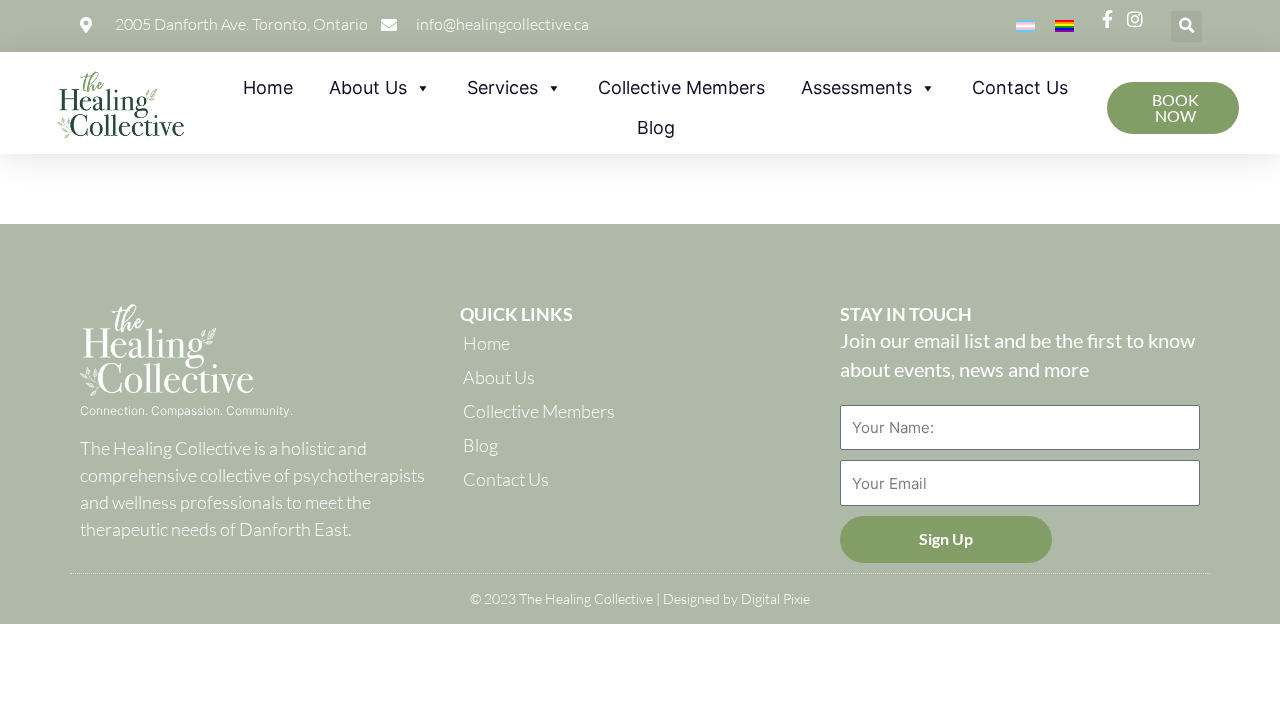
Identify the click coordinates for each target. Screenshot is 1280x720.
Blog (656, 127)
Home (268, 87)
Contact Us (1020, 87)
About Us (368, 87)
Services (502, 87)
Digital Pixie (775, 598)
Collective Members (681, 87)
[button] (1186, 26)
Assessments (856, 87)
